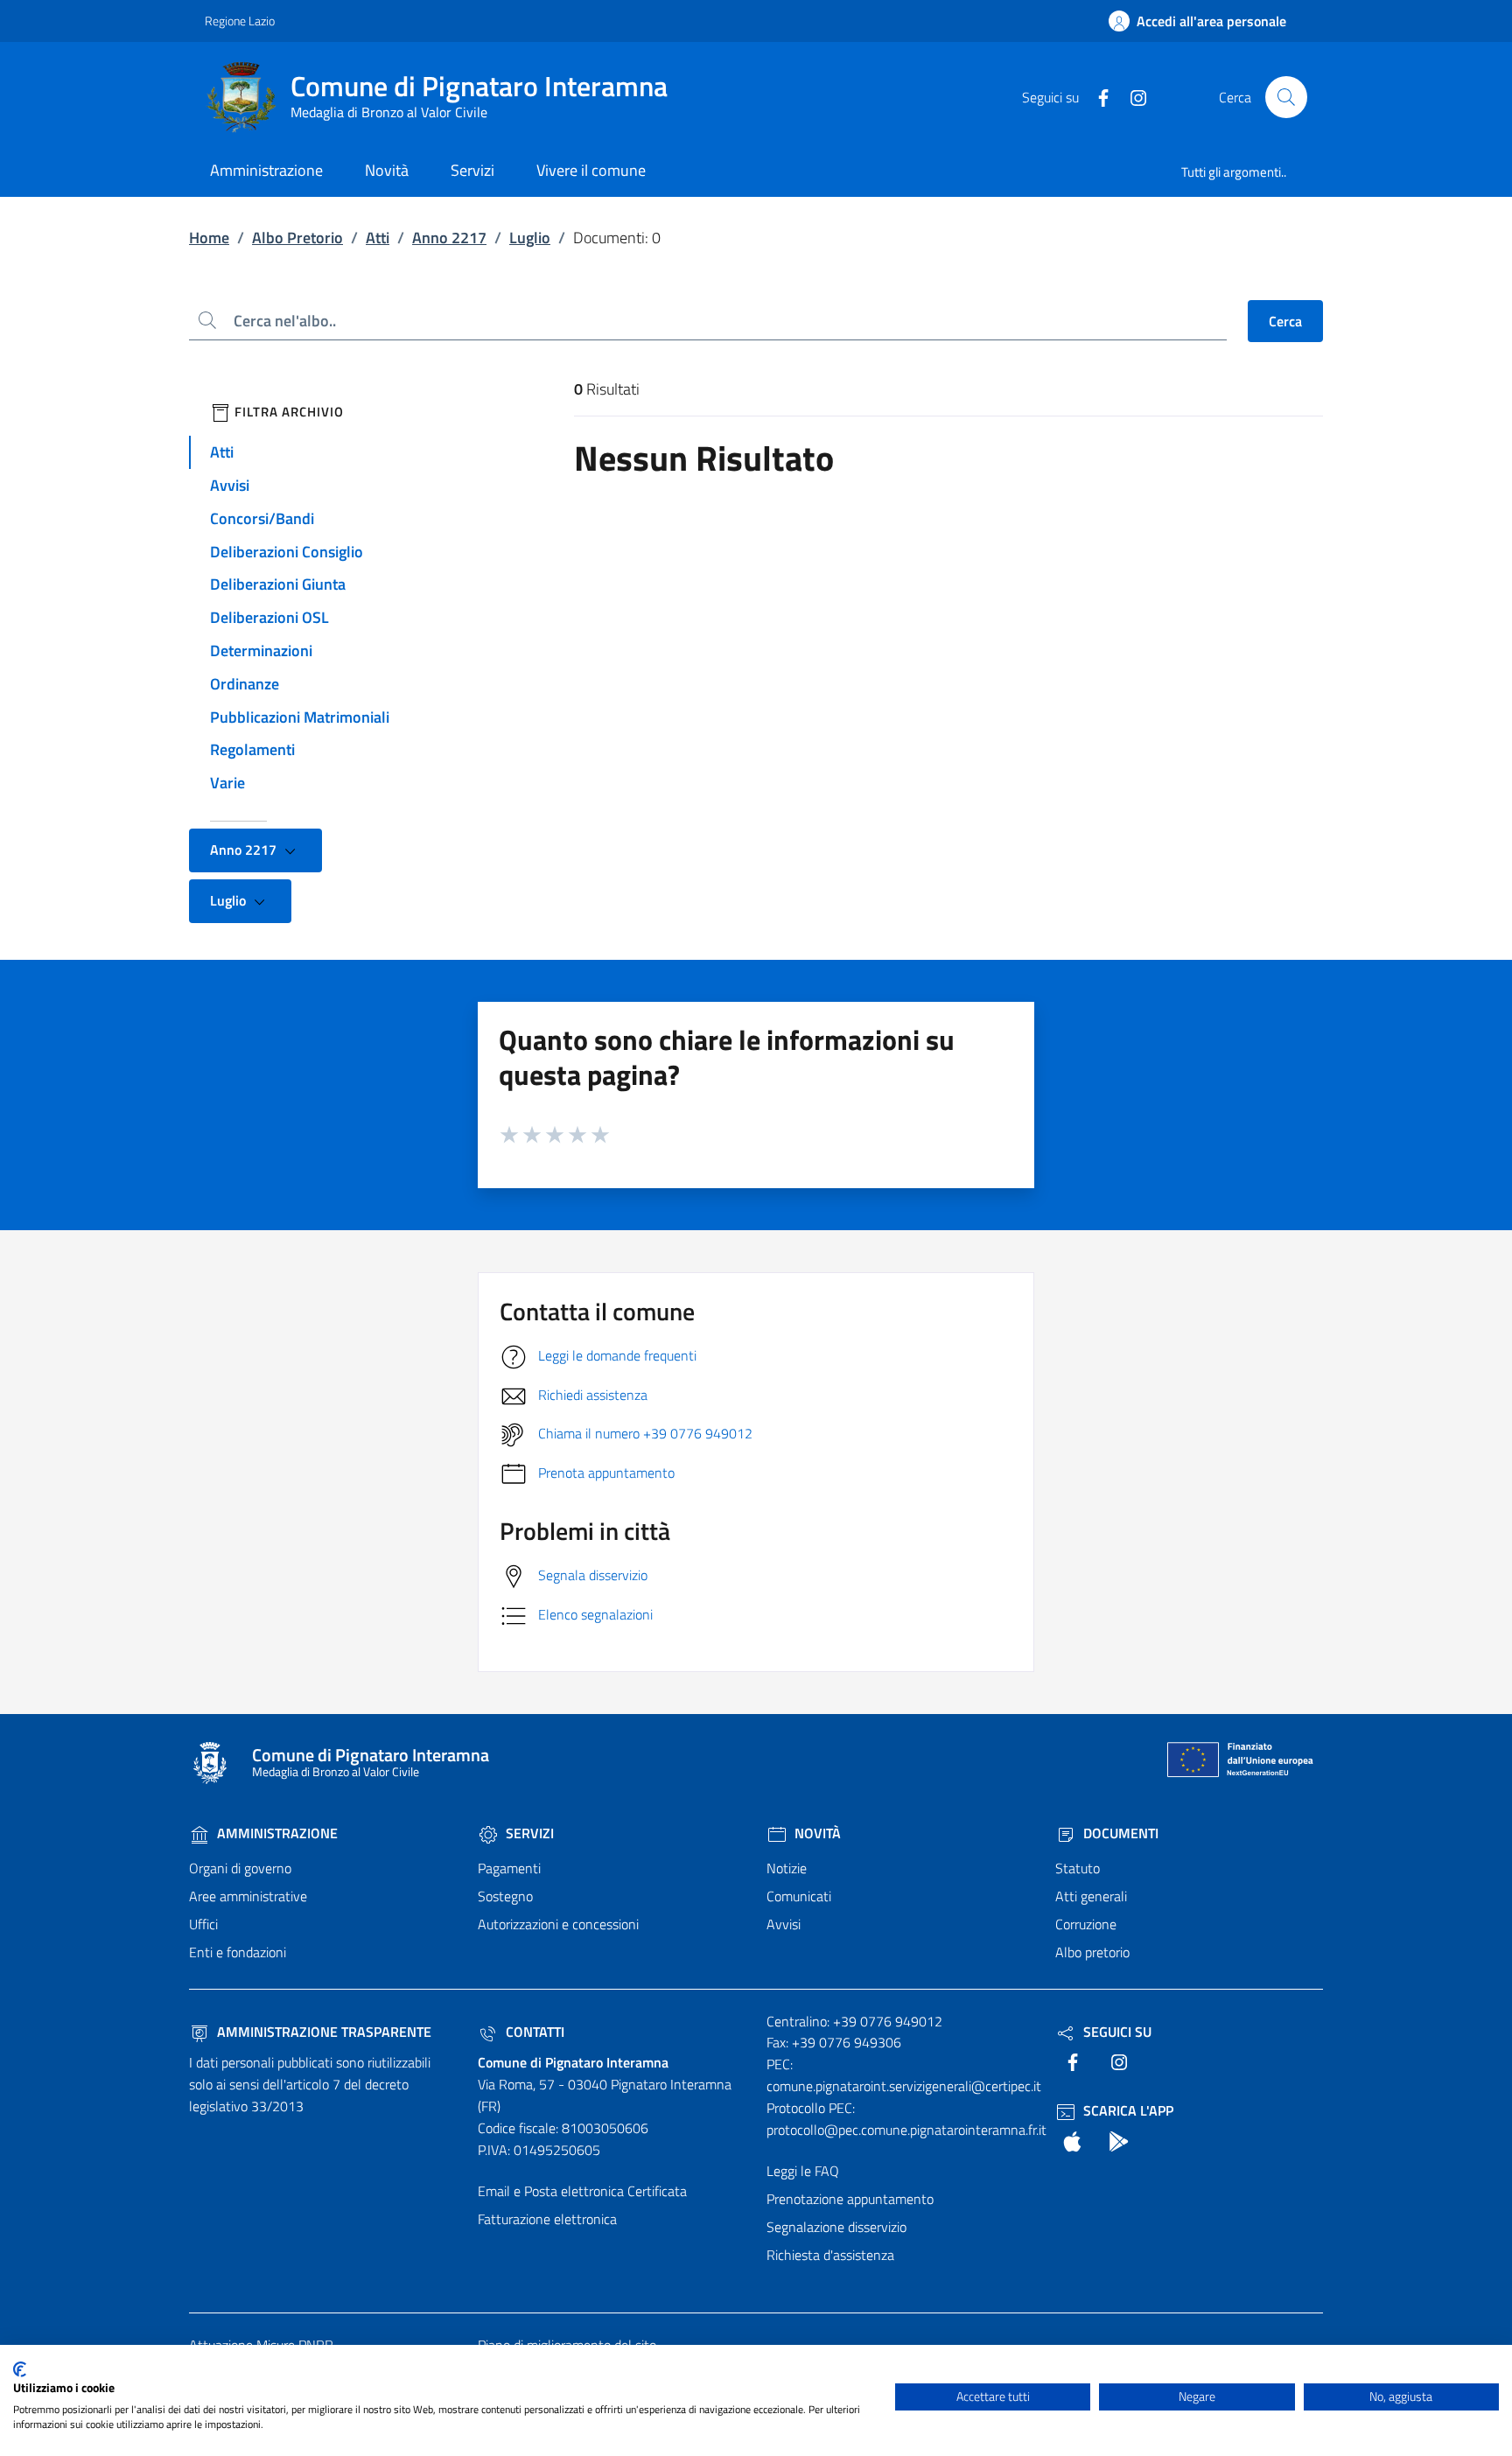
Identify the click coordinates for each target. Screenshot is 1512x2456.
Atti (378, 238)
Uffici (203, 1924)
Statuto (1078, 1868)
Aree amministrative (248, 1896)
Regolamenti (252, 749)
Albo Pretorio (297, 238)
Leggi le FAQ (803, 2171)
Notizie (787, 1868)
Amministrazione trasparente (322, 2032)
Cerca (1285, 321)
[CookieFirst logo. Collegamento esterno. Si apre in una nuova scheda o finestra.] (20, 2369)
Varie (227, 783)
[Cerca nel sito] (1286, 97)
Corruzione (1086, 1924)
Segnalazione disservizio (836, 2227)
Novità (816, 1833)
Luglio (530, 238)
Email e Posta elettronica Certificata (582, 2191)
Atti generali (1091, 1896)
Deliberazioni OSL (269, 617)
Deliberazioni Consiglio (287, 552)
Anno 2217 (449, 238)
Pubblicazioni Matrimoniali (300, 717)
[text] (1096, 96)
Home (209, 238)
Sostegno (505, 1896)
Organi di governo (240, 1868)
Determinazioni (261, 651)
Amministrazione (276, 1833)
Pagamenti (509, 1868)
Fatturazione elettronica (547, 2219)
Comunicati (799, 1896)
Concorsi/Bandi (262, 518)
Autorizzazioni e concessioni (558, 1924)
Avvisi (230, 485)
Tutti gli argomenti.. (1234, 172)
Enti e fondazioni (238, 1952)
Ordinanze (245, 684)
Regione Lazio (240, 21)
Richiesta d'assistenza (830, 2255)
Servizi (528, 1833)
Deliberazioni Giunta (278, 584)
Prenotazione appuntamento (850, 2199)
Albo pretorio (1092, 1952)
